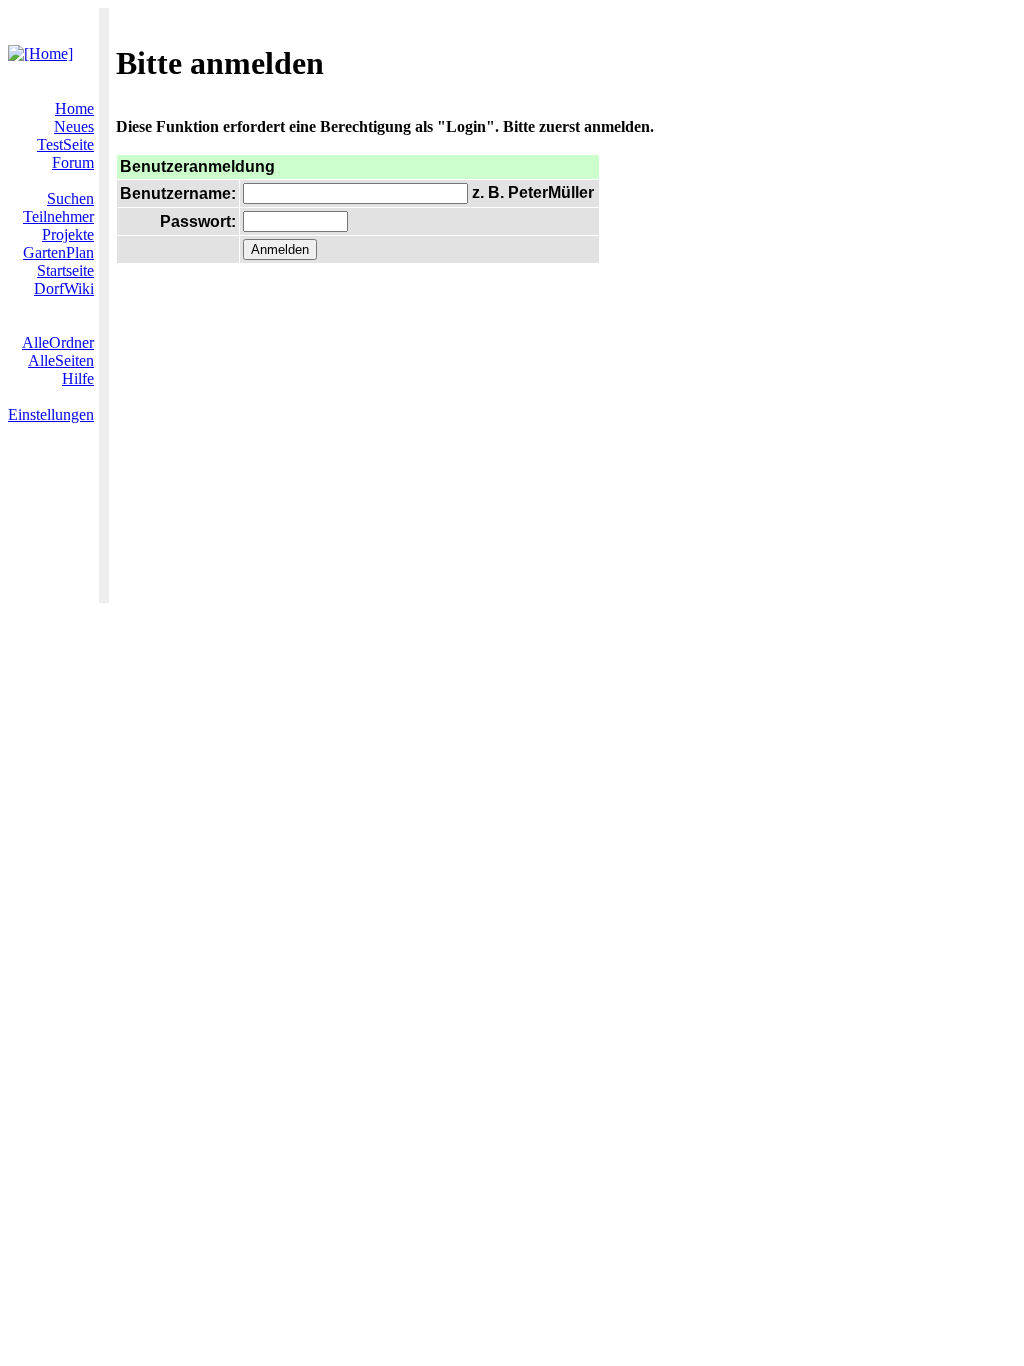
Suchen (70, 198)
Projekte (68, 234)
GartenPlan (58, 252)
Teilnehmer (58, 216)
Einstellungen (51, 414)
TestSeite (65, 144)
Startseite (65, 270)
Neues (74, 126)
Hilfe (78, 378)
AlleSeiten (61, 360)
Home (74, 108)
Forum (73, 162)
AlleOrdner (58, 342)
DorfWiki (64, 288)
